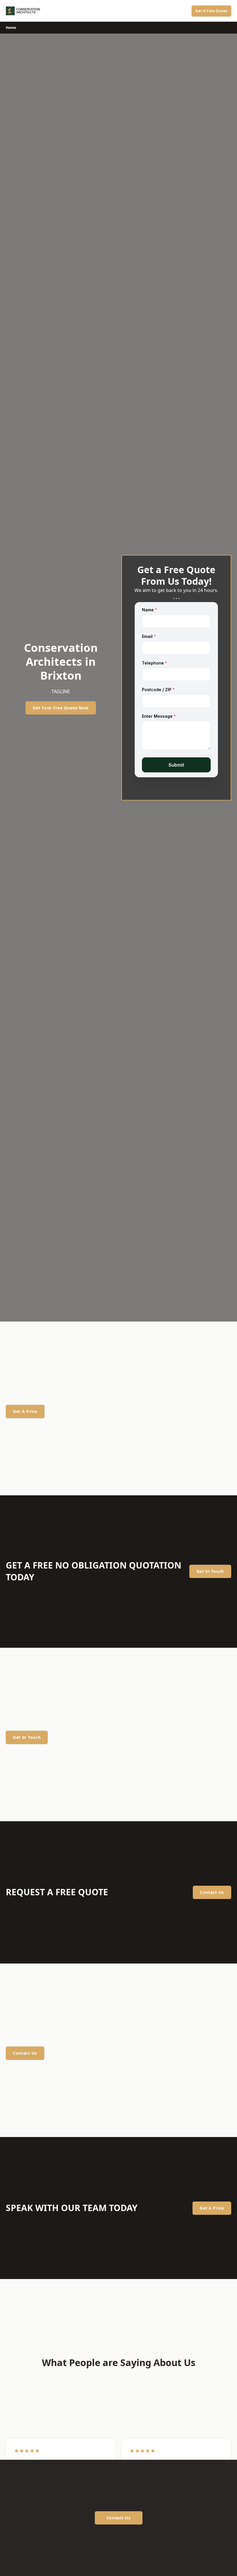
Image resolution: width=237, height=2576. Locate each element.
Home (11, 28)
